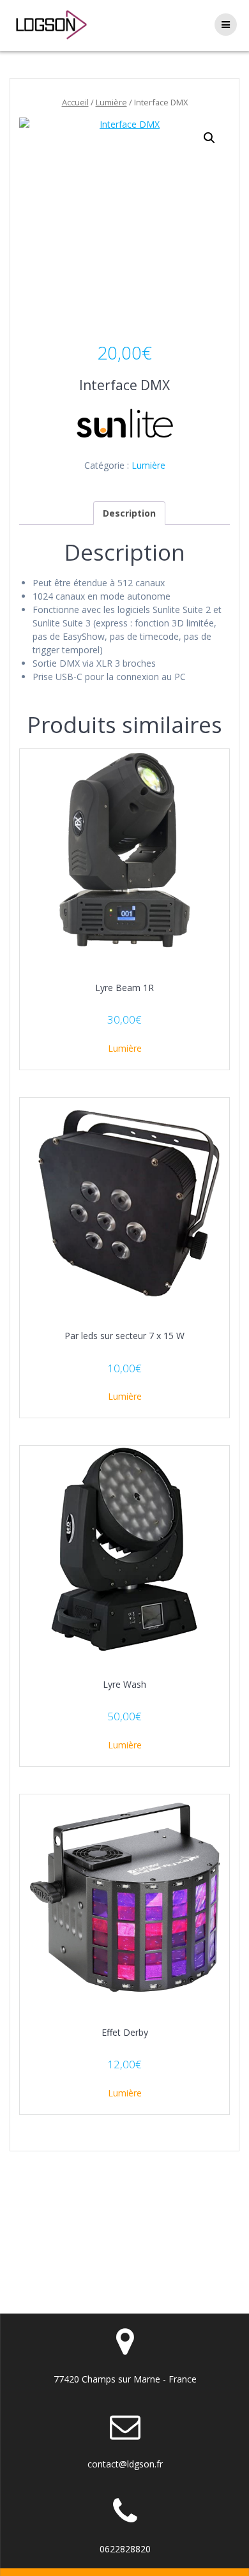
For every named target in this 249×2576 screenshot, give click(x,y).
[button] (209, 138)
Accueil (75, 102)
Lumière (111, 102)
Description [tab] (129, 513)
